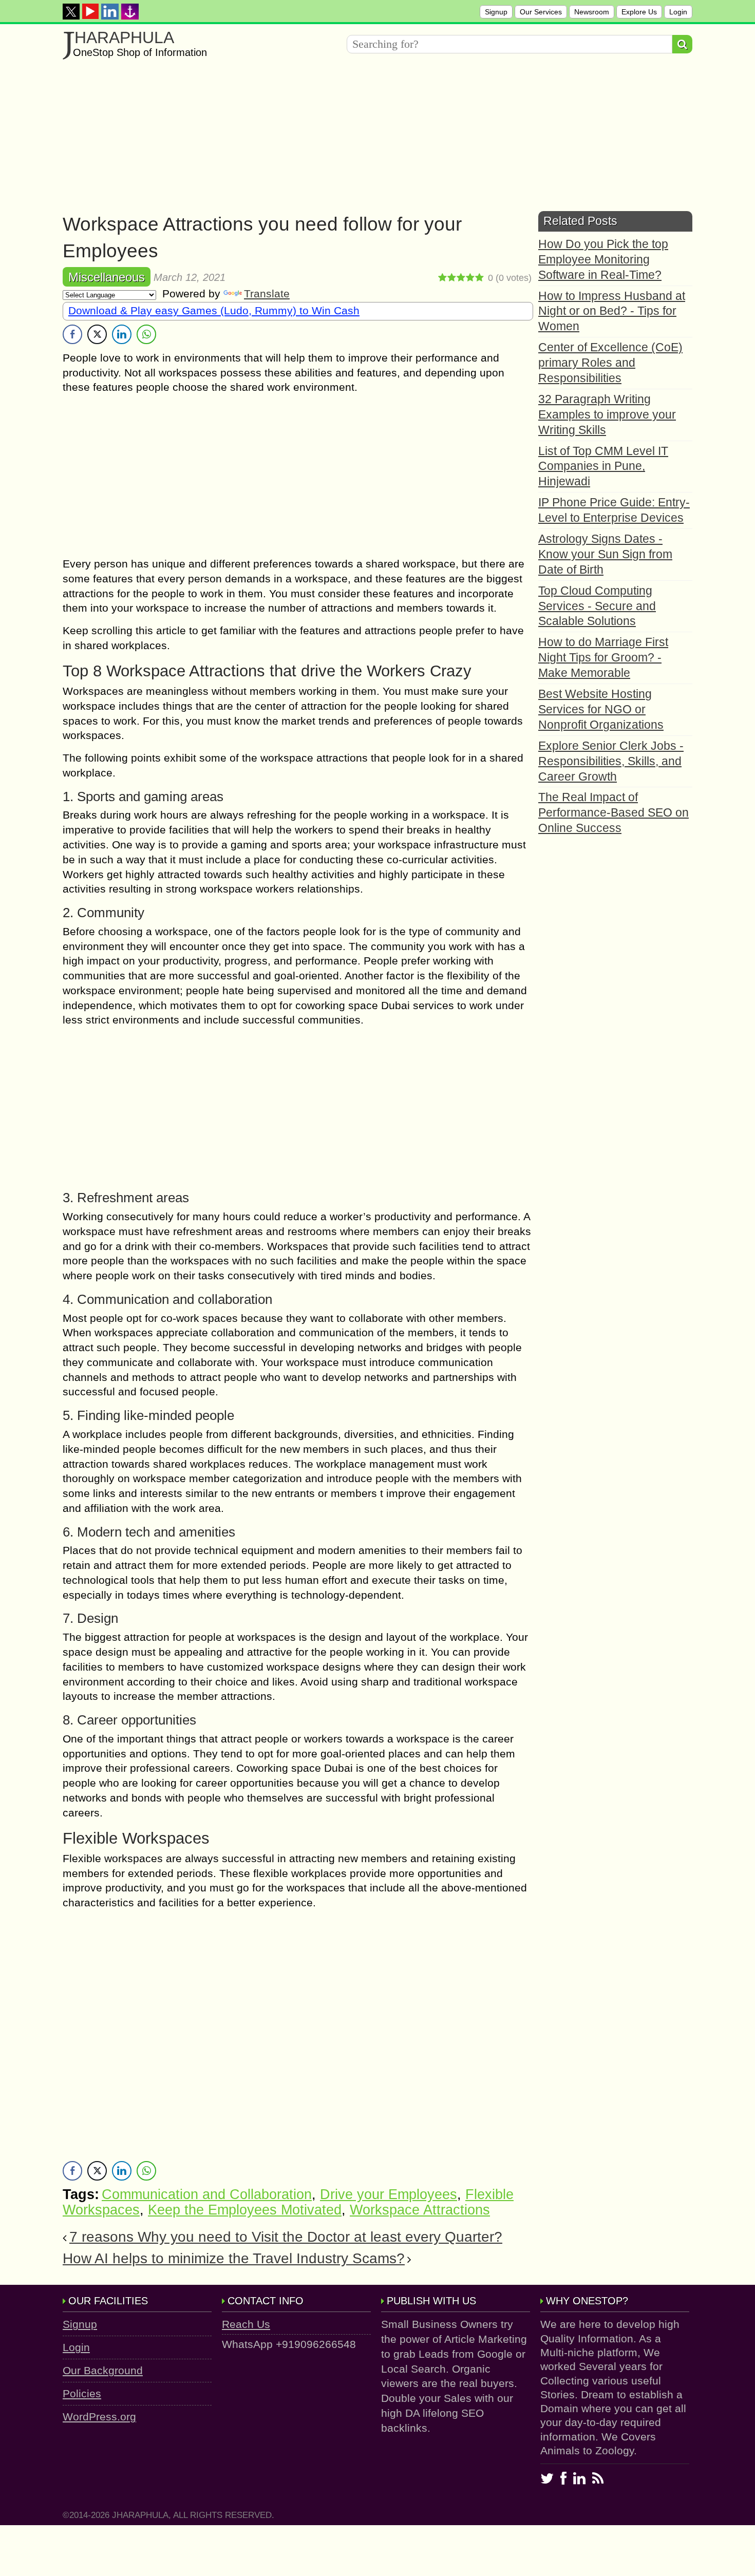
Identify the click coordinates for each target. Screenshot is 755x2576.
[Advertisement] (371, 139)
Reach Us (246, 2324)
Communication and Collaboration (207, 2194)
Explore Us (639, 12)
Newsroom (592, 12)
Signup (496, 12)
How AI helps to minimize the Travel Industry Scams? (234, 2258)
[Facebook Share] (72, 334)
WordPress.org (99, 2417)
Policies (82, 2393)
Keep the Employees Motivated (245, 2210)
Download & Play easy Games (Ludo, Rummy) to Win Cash (214, 310)
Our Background (103, 2370)
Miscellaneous (107, 277)
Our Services (541, 12)
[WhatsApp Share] (146, 334)
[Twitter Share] (97, 334)
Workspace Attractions (420, 2210)
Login (678, 12)
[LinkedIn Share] (122, 334)
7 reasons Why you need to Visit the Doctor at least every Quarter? (286, 2237)
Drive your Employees (389, 2194)
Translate (267, 293)
